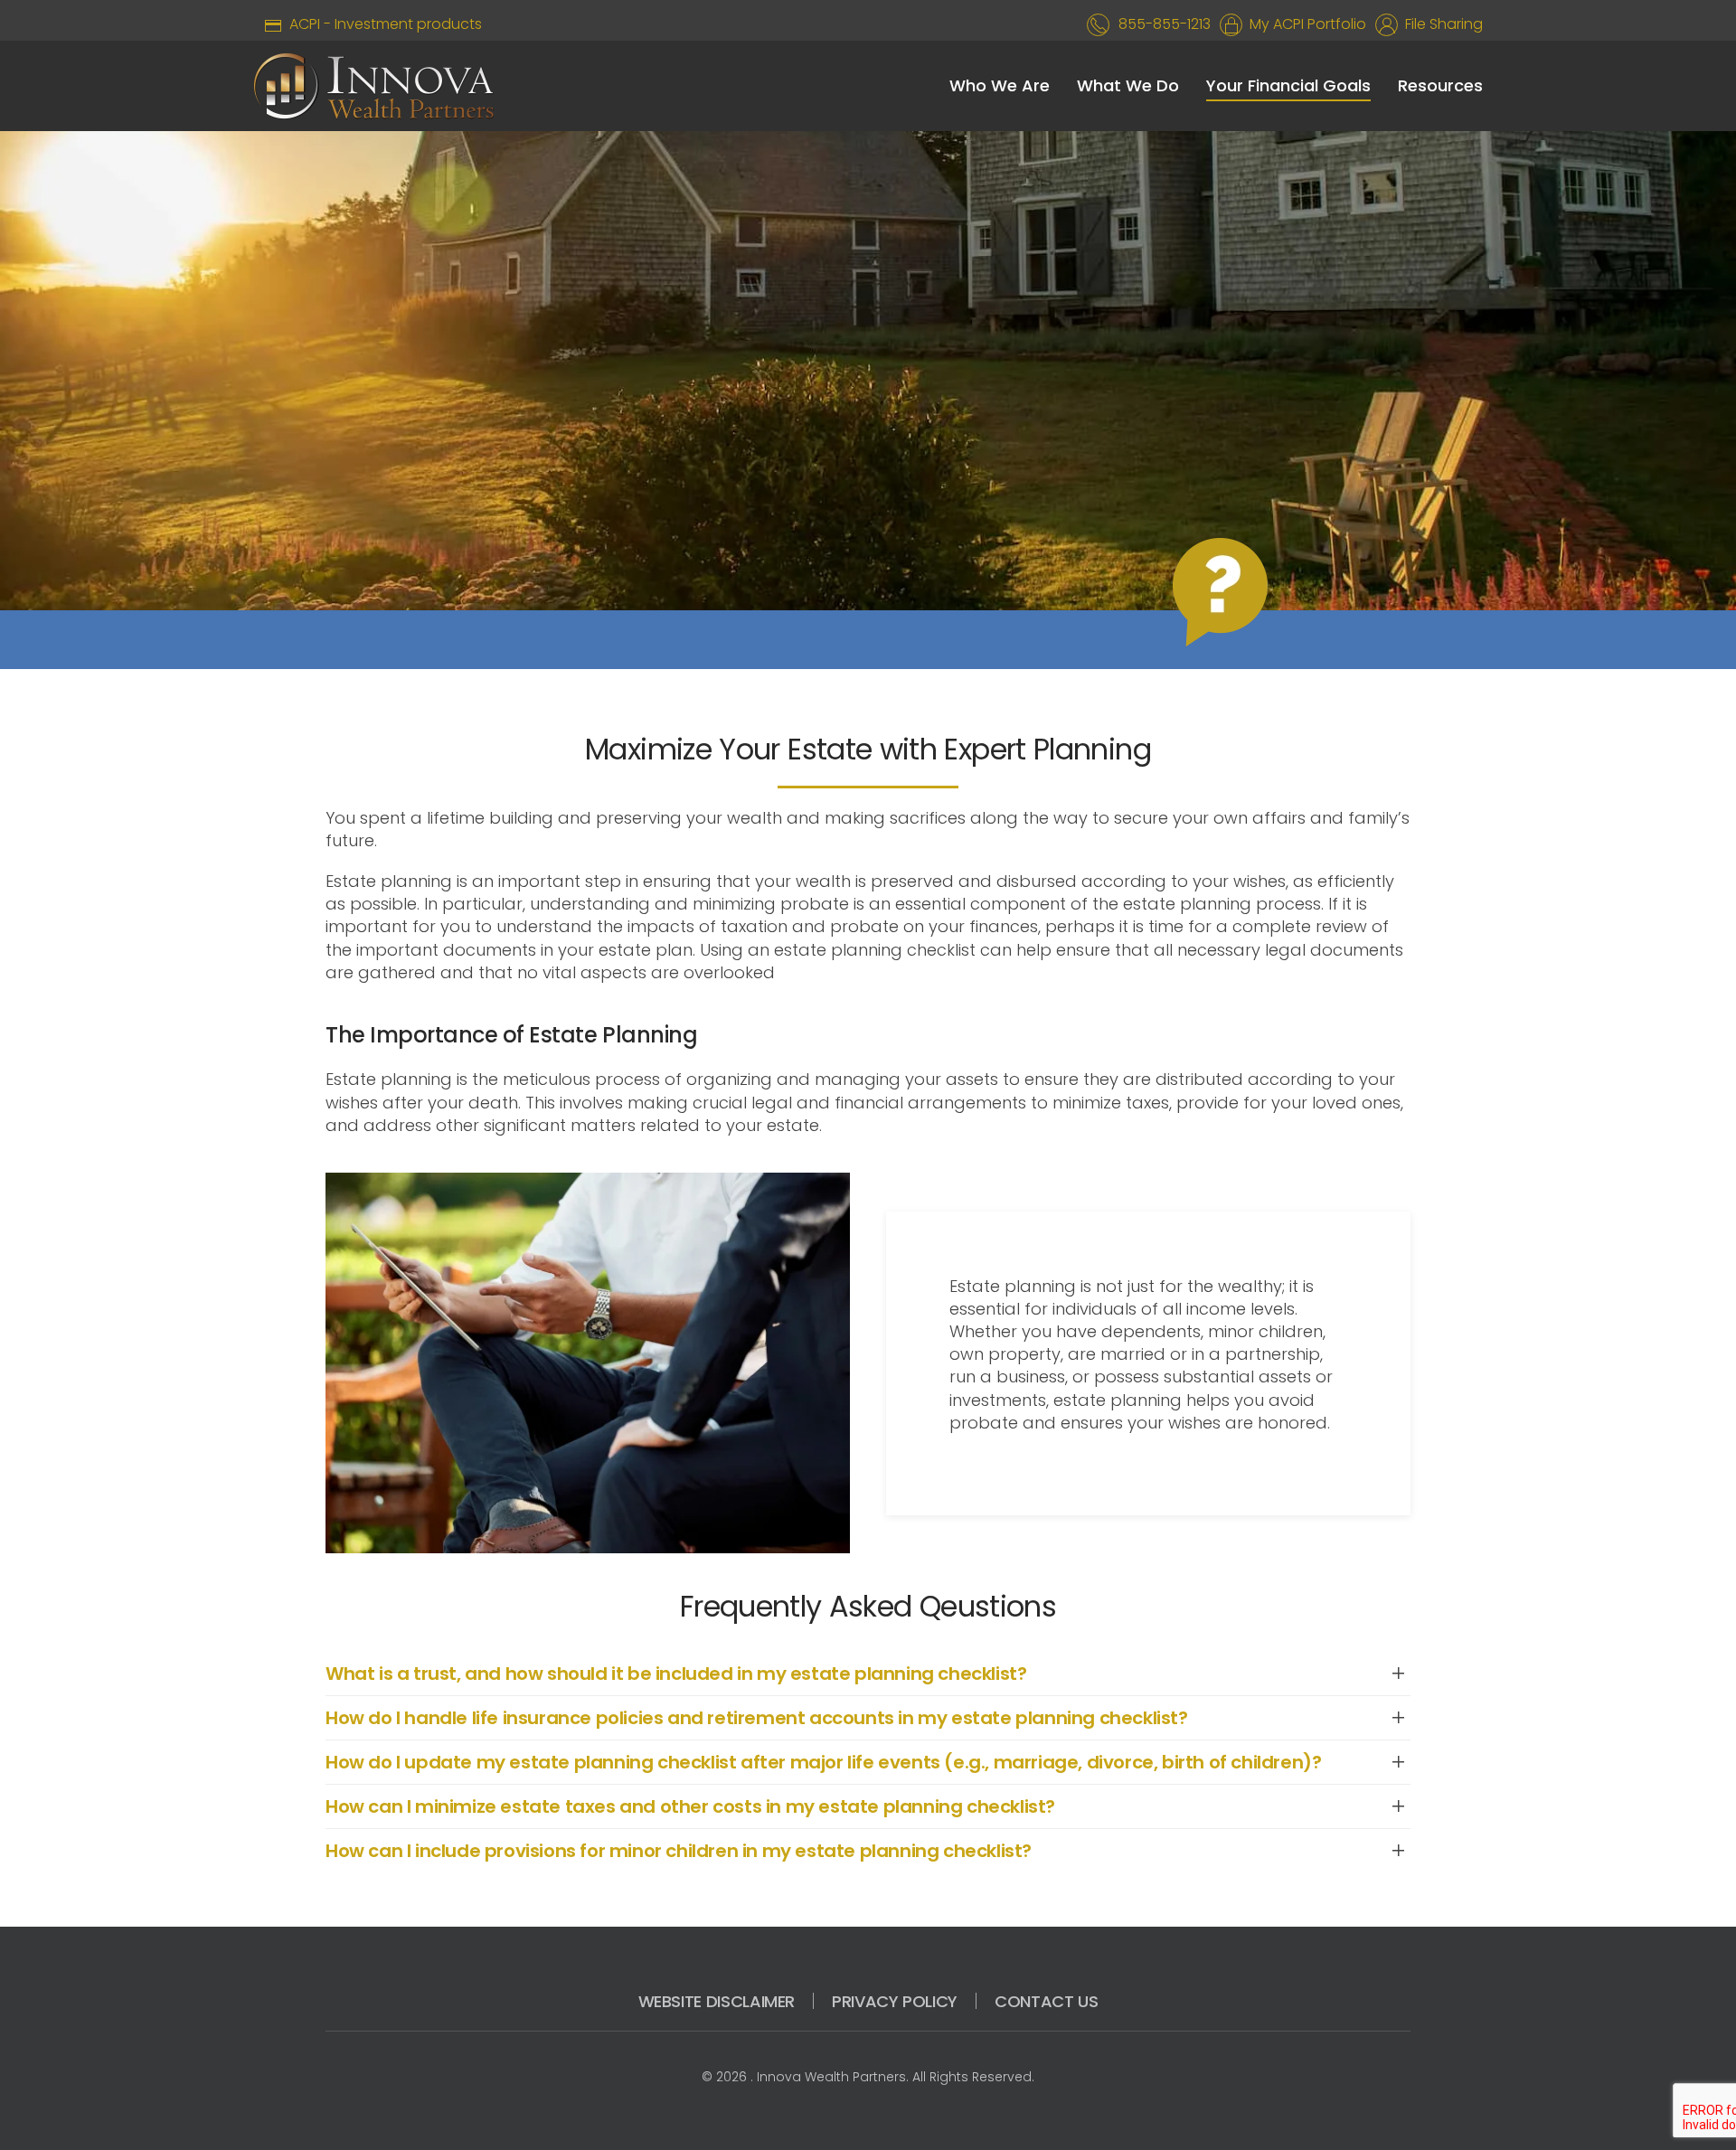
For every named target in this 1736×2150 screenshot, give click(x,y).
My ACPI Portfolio (1304, 24)
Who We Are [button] (1000, 85)
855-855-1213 (1165, 24)
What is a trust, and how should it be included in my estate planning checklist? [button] (676, 1674)
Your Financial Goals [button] (1288, 85)
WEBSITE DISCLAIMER (717, 2001)
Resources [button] (1440, 85)
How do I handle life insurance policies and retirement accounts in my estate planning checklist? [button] (757, 1718)
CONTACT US (1046, 2001)
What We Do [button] (1128, 85)
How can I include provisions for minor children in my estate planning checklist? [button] (679, 1851)
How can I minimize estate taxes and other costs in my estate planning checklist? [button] (690, 1806)
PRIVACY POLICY (895, 2001)
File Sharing (1440, 24)
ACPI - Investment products (382, 24)
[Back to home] (374, 86)
